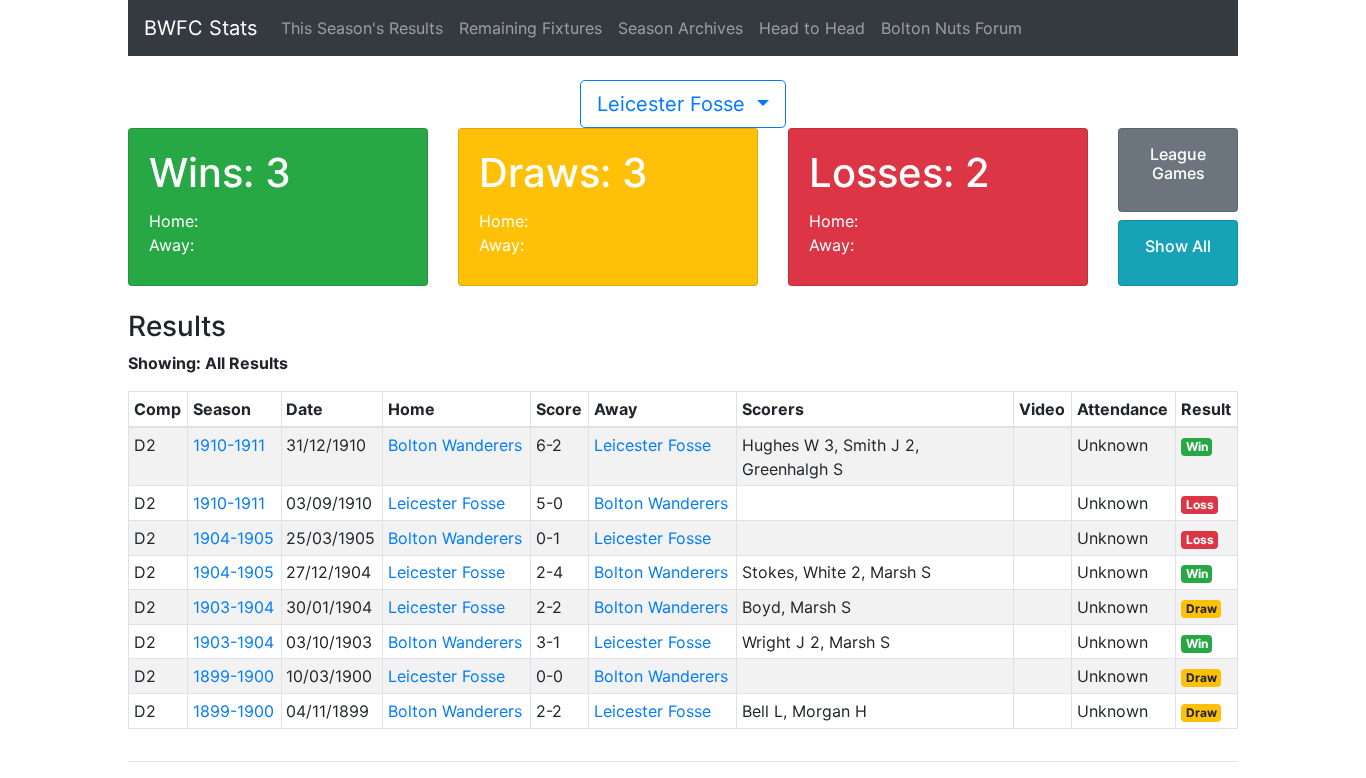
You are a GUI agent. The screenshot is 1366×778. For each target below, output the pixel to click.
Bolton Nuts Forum (951, 28)
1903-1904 (233, 607)
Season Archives (680, 28)
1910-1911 (229, 445)
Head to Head (812, 28)
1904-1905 (233, 538)
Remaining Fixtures (530, 28)
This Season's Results (362, 28)
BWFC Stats (200, 28)
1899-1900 (233, 676)
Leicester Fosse (674, 104)
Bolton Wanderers (455, 445)
